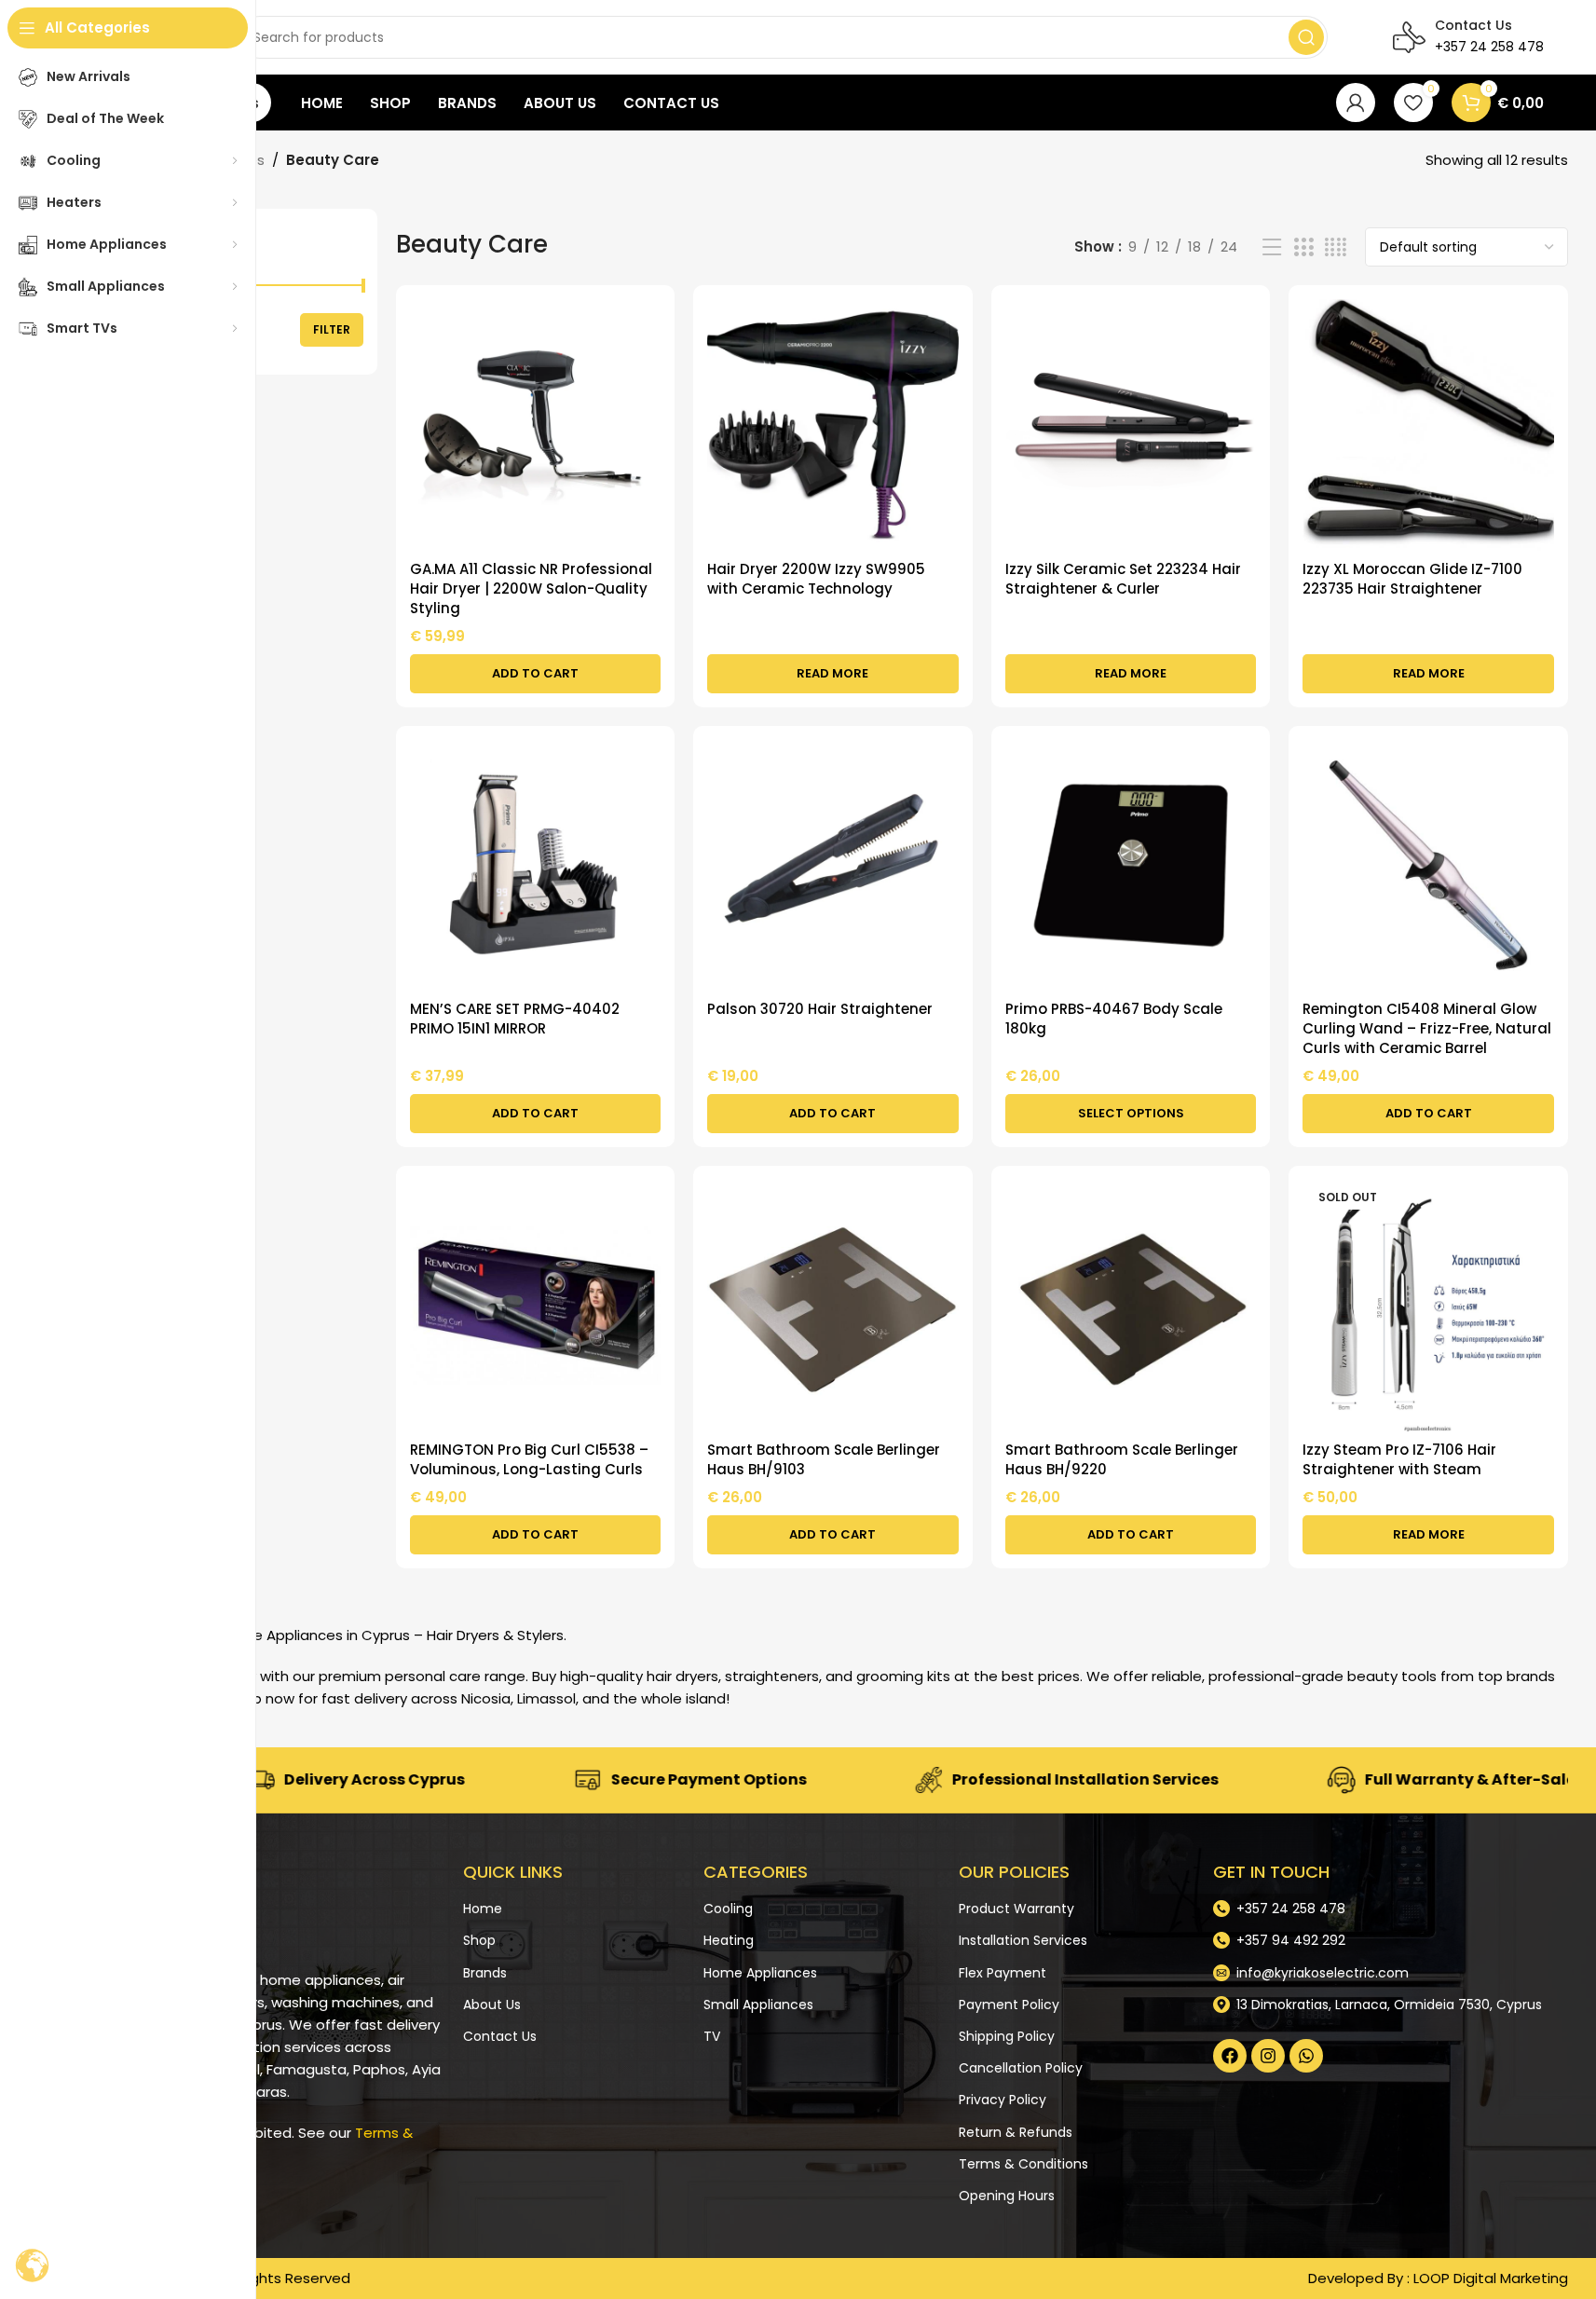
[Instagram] (1268, 2056)
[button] (536, 674)
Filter (332, 329)
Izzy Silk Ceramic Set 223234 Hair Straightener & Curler (1123, 579)
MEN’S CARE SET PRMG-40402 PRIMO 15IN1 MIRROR (515, 1019)
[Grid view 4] (1336, 247)
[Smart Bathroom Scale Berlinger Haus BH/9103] (833, 1306)
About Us (492, 2005)
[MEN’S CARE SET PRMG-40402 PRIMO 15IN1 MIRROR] (536, 866)
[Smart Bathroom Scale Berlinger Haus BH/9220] (1131, 1306)
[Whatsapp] (1306, 2056)
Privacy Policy (1003, 2100)
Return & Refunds (1016, 2131)
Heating (729, 1940)
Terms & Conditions (1023, 2164)
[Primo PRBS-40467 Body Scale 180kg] (1131, 866)
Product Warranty (1016, 1909)
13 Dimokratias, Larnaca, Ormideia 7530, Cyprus (1389, 2005)
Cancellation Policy (1021, 2068)
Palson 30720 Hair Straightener (820, 1009)
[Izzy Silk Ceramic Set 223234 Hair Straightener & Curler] (1131, 425)
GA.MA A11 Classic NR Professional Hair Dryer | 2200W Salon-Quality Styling (531, 588)
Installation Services (1023, 1940)
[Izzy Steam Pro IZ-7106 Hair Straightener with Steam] (1428, 1306)
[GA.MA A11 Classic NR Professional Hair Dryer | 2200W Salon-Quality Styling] (536, 425)
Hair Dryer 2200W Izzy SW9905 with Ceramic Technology (816, 579)
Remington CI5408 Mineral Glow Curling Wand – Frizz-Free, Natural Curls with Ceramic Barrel (1427, 1028)
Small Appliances (758, 2005)
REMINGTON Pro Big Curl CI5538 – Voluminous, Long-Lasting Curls (529, 1459)
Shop (479, 1940)
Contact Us (500, 2036)
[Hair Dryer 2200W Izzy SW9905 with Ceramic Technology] (833, 425)
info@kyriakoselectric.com (1323, 1972)
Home (483, 1909)
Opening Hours (1007, 2196)
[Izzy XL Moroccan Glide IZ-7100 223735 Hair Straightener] (1428, 425)
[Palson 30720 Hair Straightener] (833, 866)
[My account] (1356, 103)
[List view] (1272, 247)
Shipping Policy (1007, 2036)
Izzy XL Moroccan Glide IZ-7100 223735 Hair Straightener (1412, 579)
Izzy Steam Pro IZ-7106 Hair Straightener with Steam (1399, 1459)
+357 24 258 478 (1291, 1909)
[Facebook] (1230, 2056)
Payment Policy (1009, 2005)
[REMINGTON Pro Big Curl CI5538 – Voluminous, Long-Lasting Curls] (536, 1306)
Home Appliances (760, 1972)
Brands (485, 1972)
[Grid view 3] (1303, 247)
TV (712, 2036)
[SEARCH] (1306, 37)
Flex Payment (1003, 1972)
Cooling (728, 1909)
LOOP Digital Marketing (1491, 2278)
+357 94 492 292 (1291, 1940)
